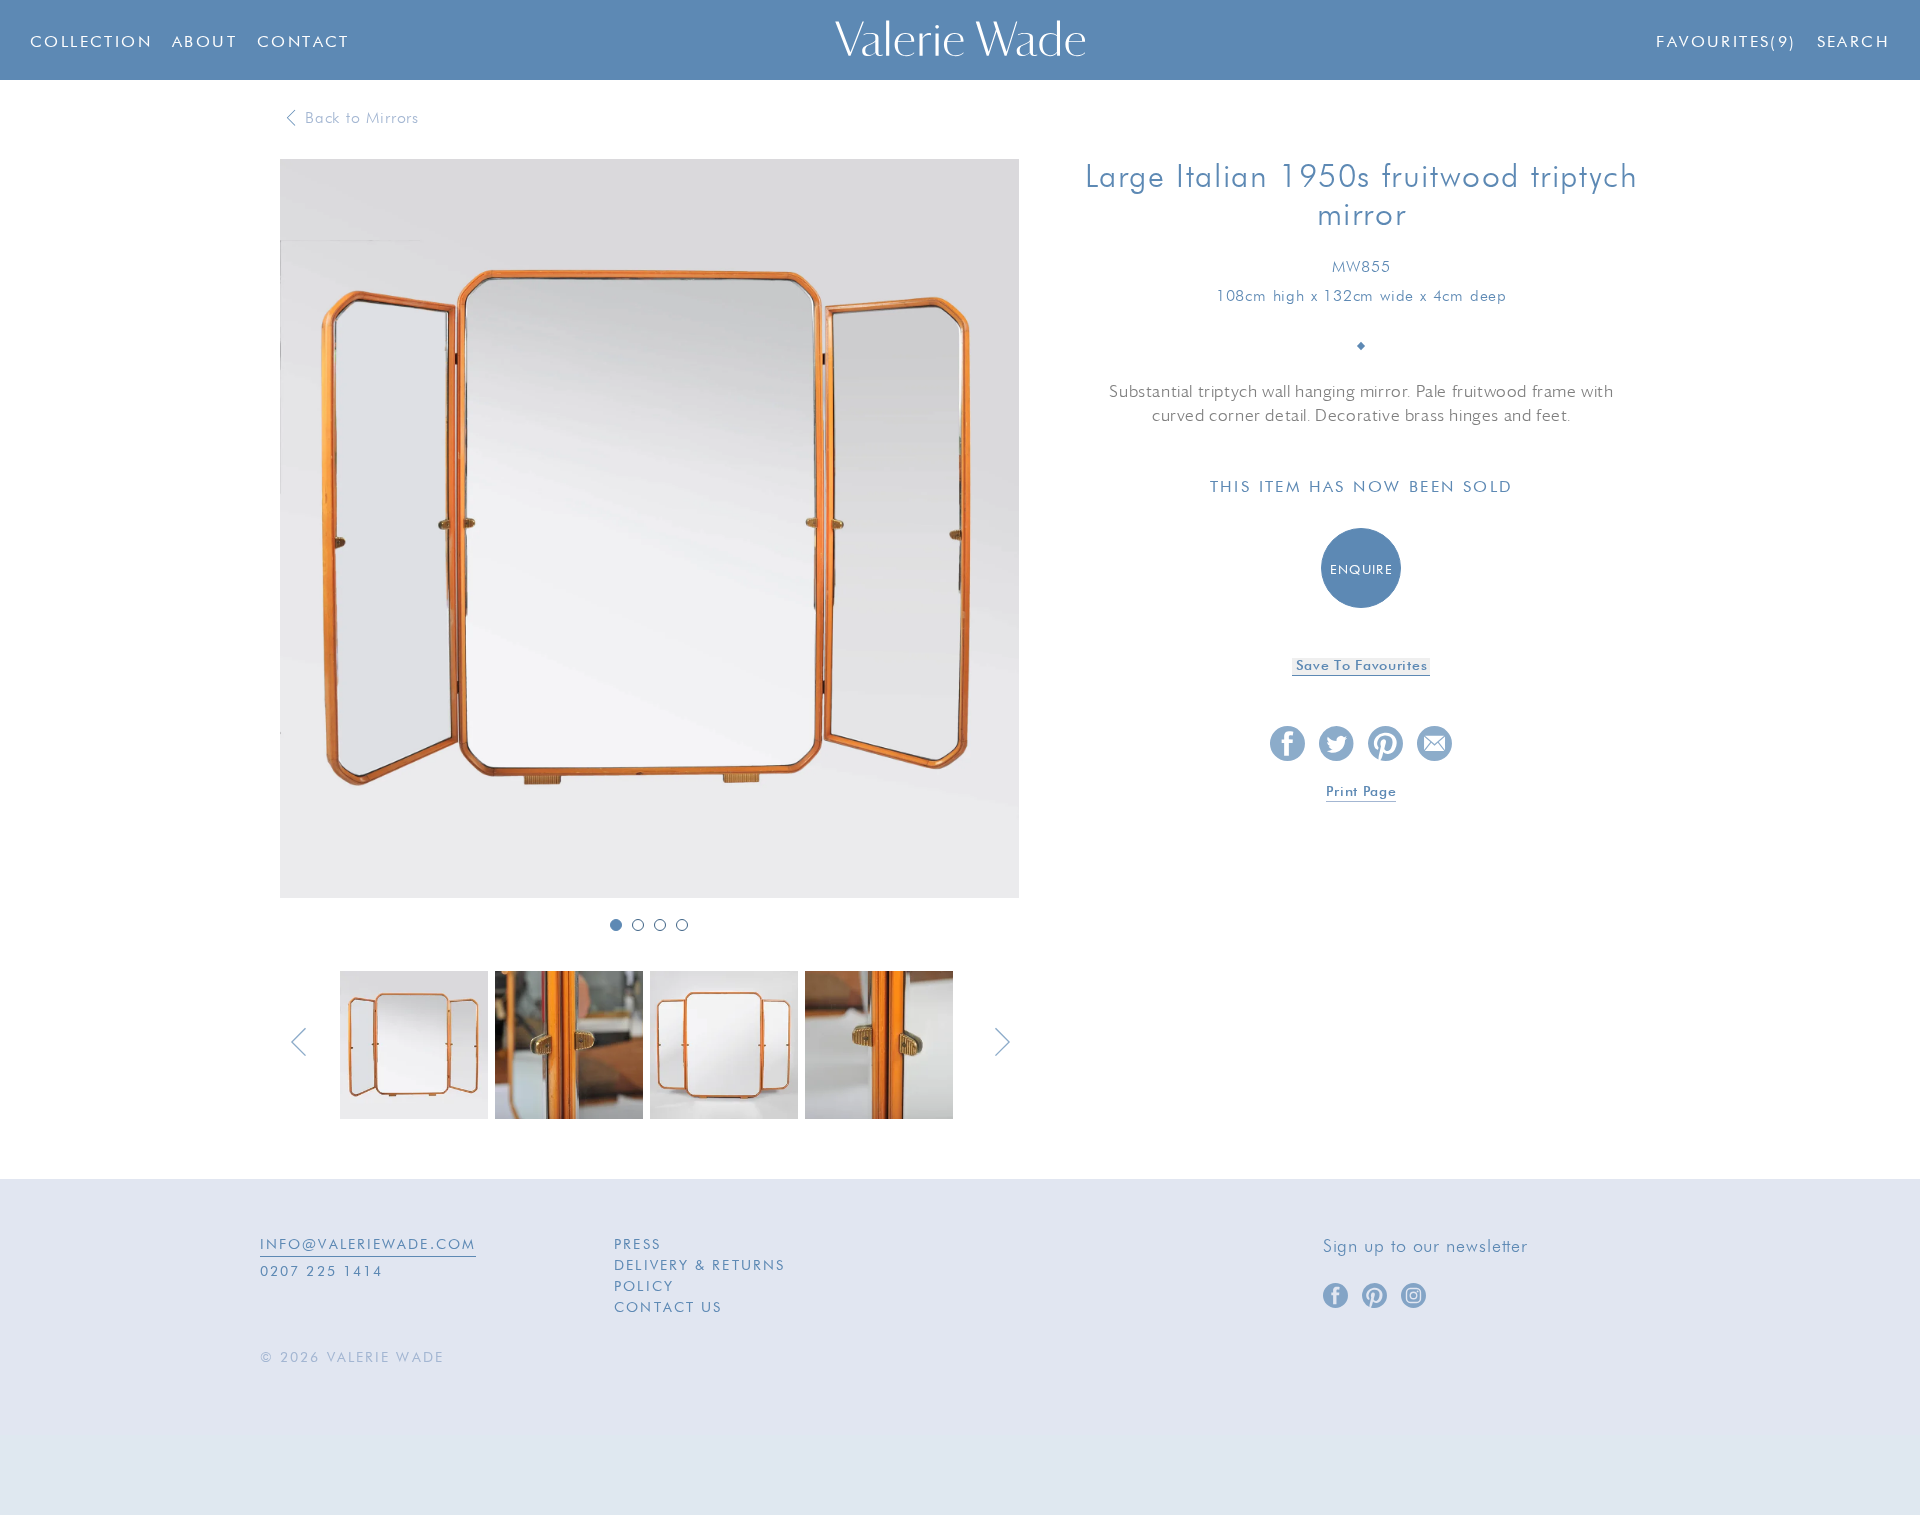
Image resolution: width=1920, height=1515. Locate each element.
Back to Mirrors (362, 119)
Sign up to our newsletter (1426, 1247)
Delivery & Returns (699, 1266)
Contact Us (668, 1308)
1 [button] (616, 925)
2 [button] (638, 925)
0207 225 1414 (321, 1272)
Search (1853, 43)
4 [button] (682, 925)
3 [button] (660, 925)
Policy (644, 1287)
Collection (91, 43)
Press (637, 1245)
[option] (649, 530)
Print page (1361, 792)
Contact (303, 43)
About (204, 43)
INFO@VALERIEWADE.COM (368, 1245)
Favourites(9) (1726, 43)
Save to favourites (1362, 666)
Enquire (1361, 570)
